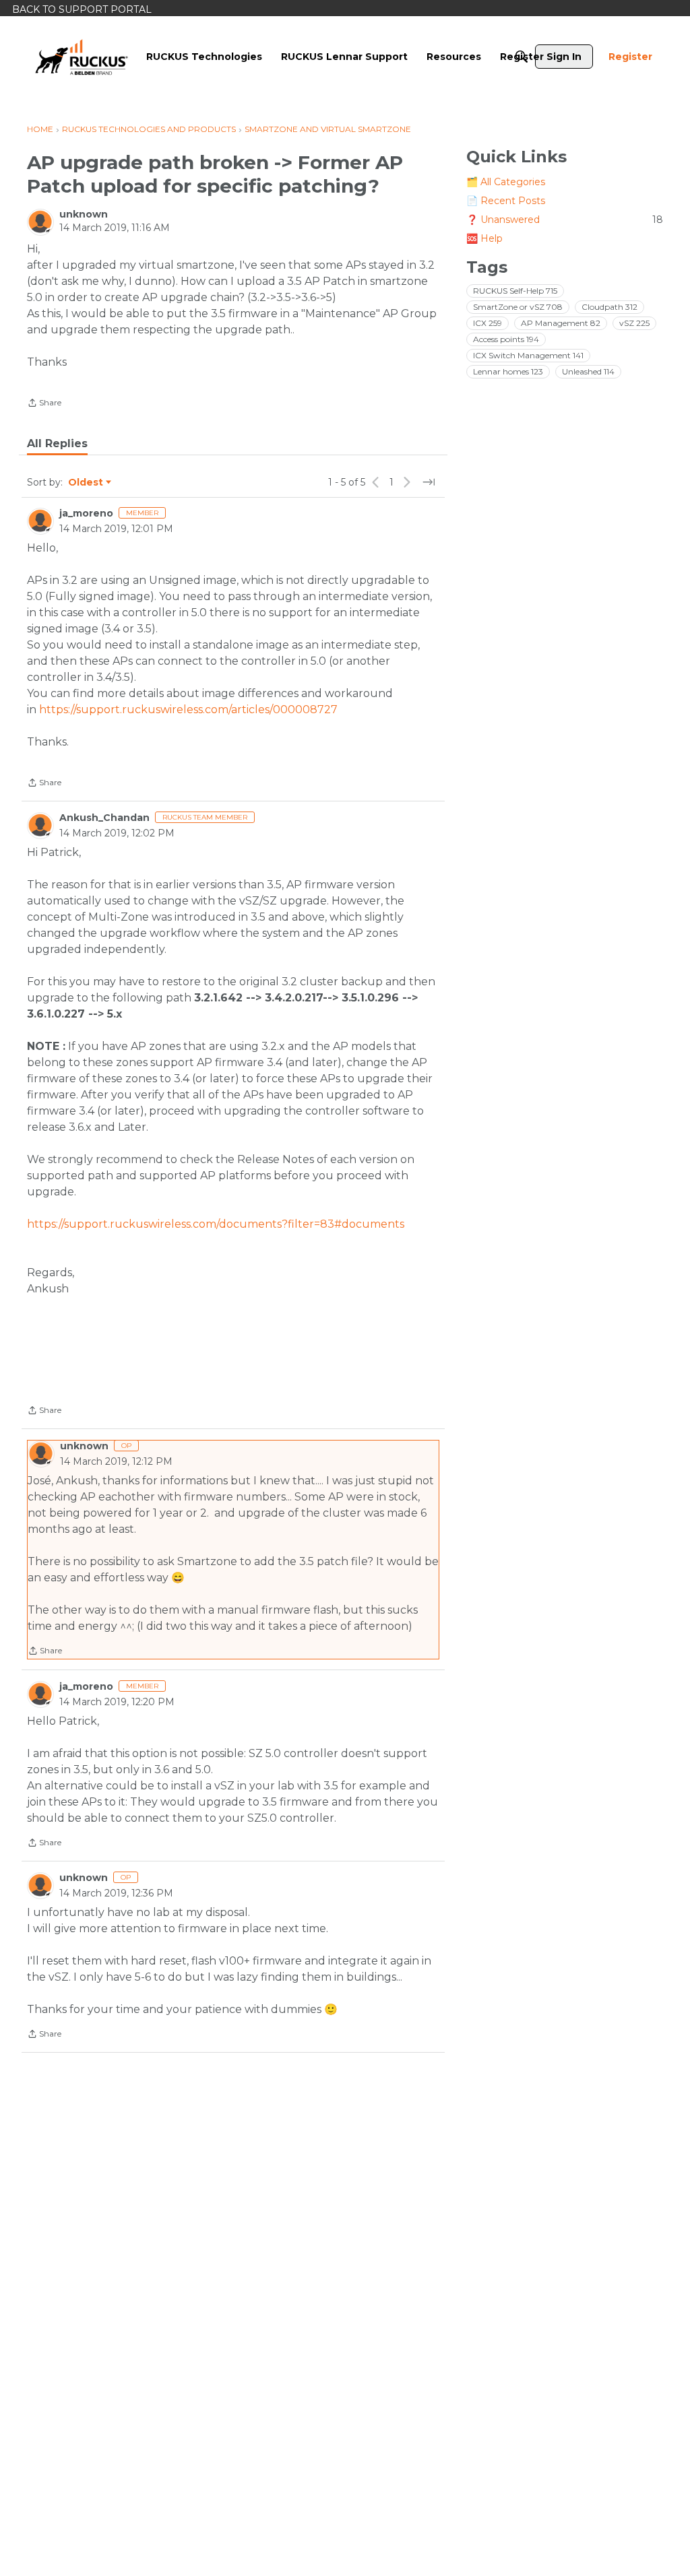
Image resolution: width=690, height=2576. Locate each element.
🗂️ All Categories (506, 182)
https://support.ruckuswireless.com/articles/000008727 (188, 709)
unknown (84, 214)
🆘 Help (484, 238)
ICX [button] (488, 323)
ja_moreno (86, 513)
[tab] (57, 444)
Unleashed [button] (588, 371)
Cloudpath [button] (609, 307)
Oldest (86, 483)
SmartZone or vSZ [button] (518, 307)
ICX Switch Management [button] (528, 355)
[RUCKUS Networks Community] (82, 57)
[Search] (522, 57)
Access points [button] (506, 339)
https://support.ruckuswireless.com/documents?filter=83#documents (216, 1224)
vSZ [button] (634, 323)
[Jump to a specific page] (429, 482)
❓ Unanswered (565, 220)
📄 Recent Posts (506, 201)
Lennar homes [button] (508, 371)
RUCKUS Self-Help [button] (515, 291)
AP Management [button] (561, 323)
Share (44, 404)
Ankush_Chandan (104, 818)
